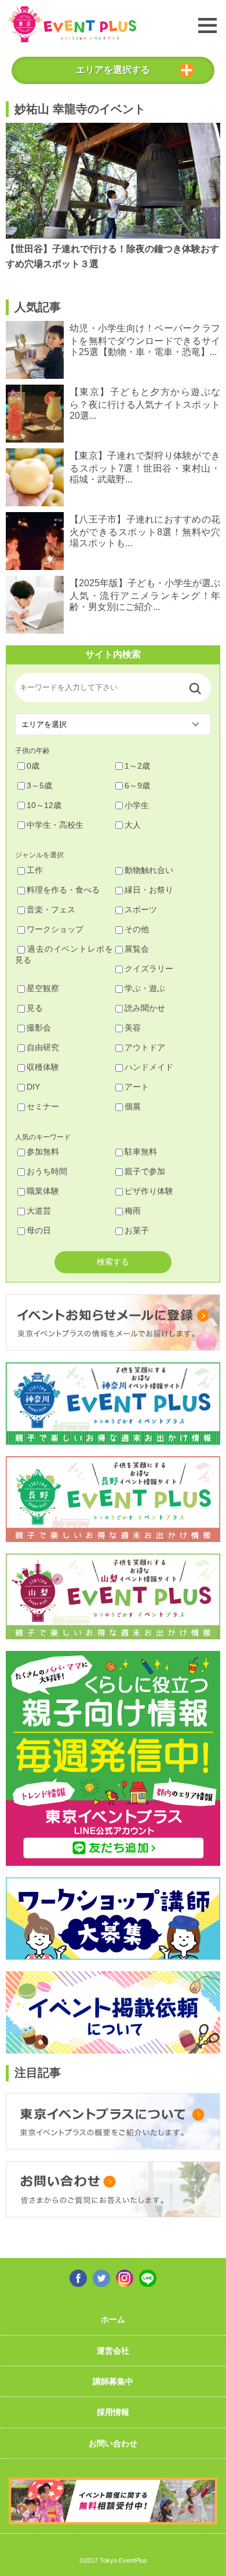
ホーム (113, 2319)
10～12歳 (44, 805)
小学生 (137, 805)
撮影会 (39, 1028)
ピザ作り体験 (149, 1191)
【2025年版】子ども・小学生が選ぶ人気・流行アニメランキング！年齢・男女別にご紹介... (145, 595)
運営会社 (113, 2351)
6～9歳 (137, 785)
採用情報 (113, 2412)
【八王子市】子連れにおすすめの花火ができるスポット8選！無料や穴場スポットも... (145, 531)
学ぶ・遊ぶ (145, 988)
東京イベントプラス (72, 24)
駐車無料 (141, 1152)
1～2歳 (137, 766)
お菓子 (137, 1230)
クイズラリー (149, 969)
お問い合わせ (113, 2443)
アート (137, 1087)
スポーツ (141, 909)
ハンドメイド (149, 1067)
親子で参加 (145, 1171)
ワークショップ (55, 929)
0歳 (33, 766)
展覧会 (137, 949)
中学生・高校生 (55, 825)
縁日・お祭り (149, 890)
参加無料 (43, 1152)
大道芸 (39, 1211)
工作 (35, 870)
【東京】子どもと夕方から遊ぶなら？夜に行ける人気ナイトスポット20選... (145, 403)
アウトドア (145, 1047)
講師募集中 (113, 2381)
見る (35, 1008)
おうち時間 (47, 1171)
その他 (137, 929)
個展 (133, 1106)
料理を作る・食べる (63, 890)
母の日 (39, 1230)
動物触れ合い (149, 870)
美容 (133, 1028)
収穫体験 (43, 1067)
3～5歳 (39, 785)
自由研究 (43, 1047)
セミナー (43, 1106)
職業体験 (43, 1191)
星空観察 (43, 988)
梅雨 (133, 1211)
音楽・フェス (51, 909)
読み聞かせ (145, 1008)
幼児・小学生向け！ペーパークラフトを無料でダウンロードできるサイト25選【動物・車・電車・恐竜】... (145, 340)
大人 (133, 825)
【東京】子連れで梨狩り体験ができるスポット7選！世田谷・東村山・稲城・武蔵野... (145, 467)
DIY (33, 1087)
